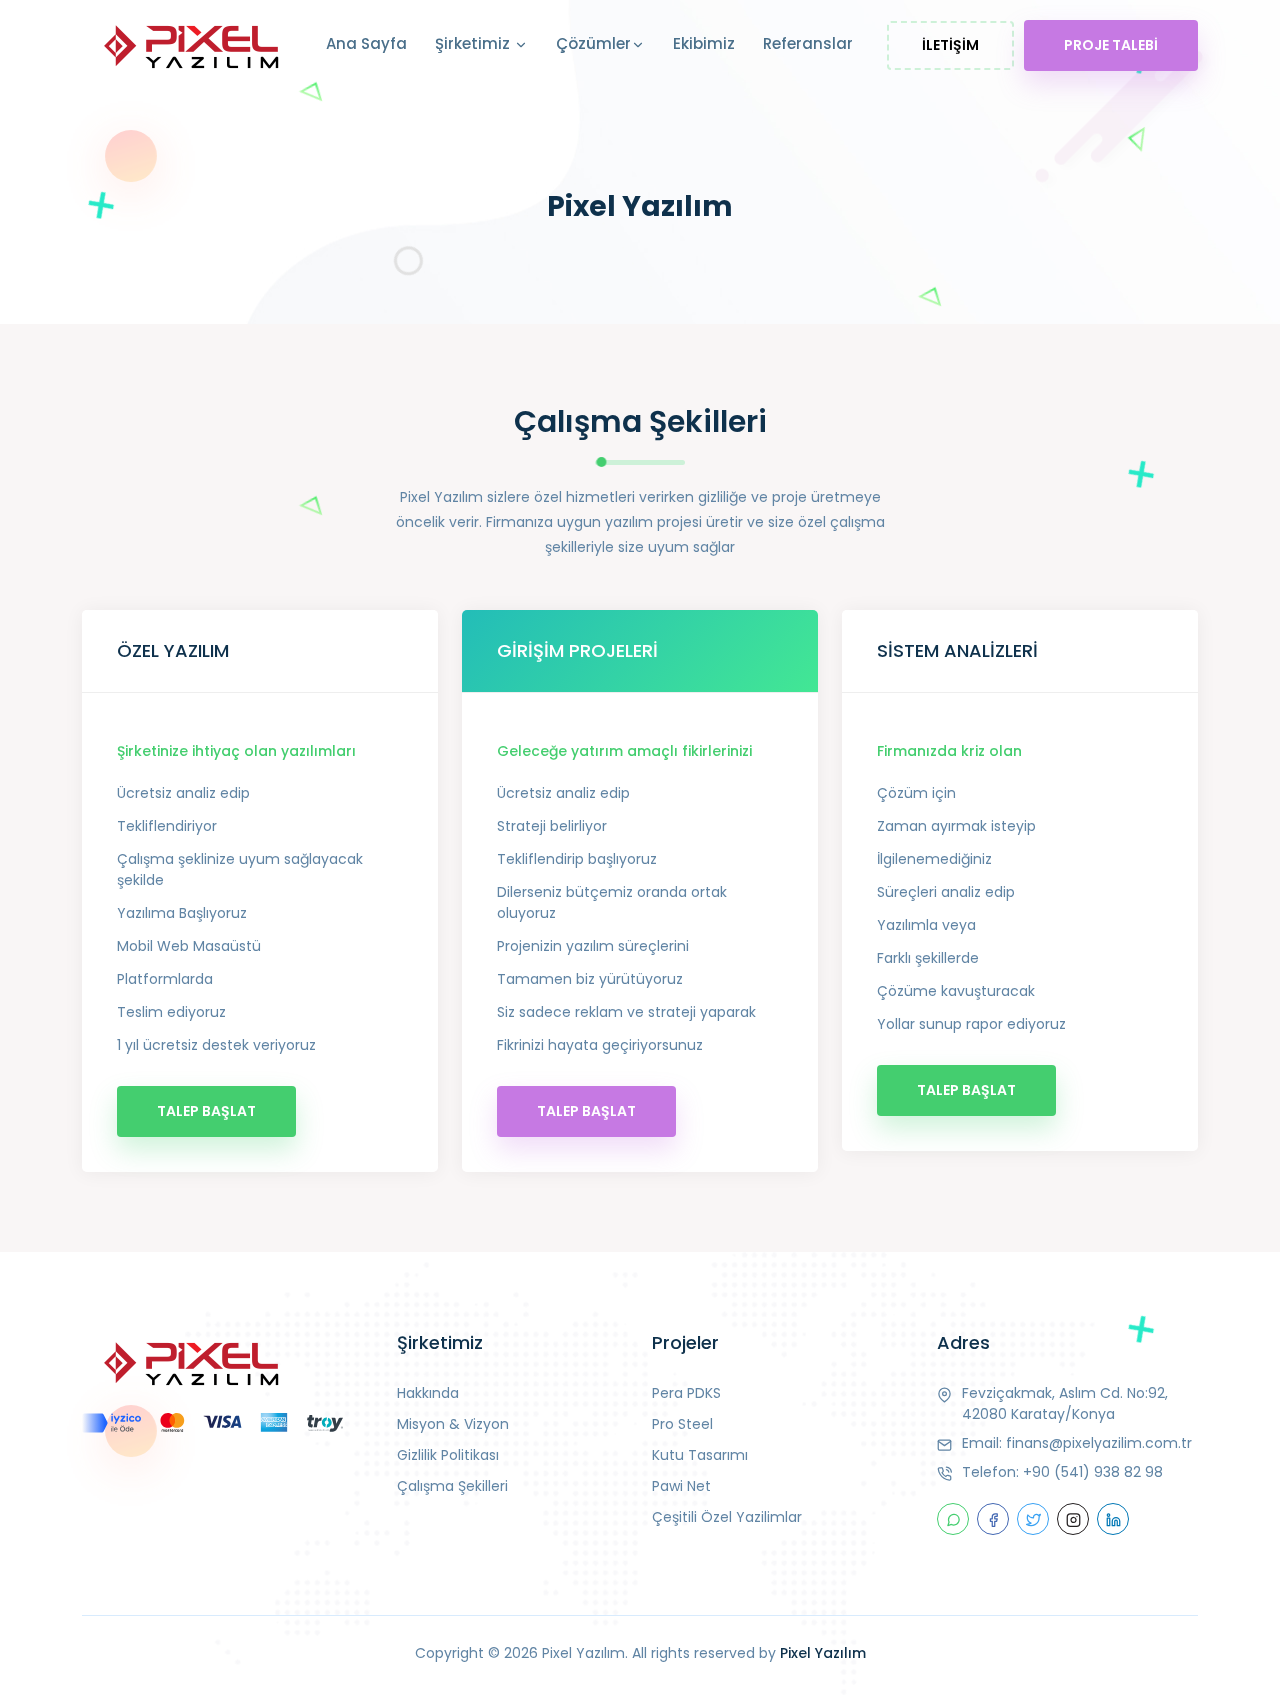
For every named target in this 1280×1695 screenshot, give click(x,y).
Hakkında (428, 1393)
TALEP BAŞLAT (206, 1111)
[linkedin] (1113, 1519)
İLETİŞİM (950, 45)
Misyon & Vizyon (453, 1424)
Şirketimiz (474, 43)
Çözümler (593, 43)
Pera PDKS (686, 1393)
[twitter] (1033, 1519)
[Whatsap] (953, 1519)
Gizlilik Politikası (448, 1455)
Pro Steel (682, 1424)
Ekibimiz (704, 43)
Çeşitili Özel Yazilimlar (727, 1517)
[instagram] (1073, 1519)
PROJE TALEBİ (1111, 45)
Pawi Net (681, 1486)
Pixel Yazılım (823, 1653)
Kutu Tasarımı (700, 1455)
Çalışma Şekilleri (452, 1486)
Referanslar (808, 43)
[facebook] (993, 1519)
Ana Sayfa (366, 43)
